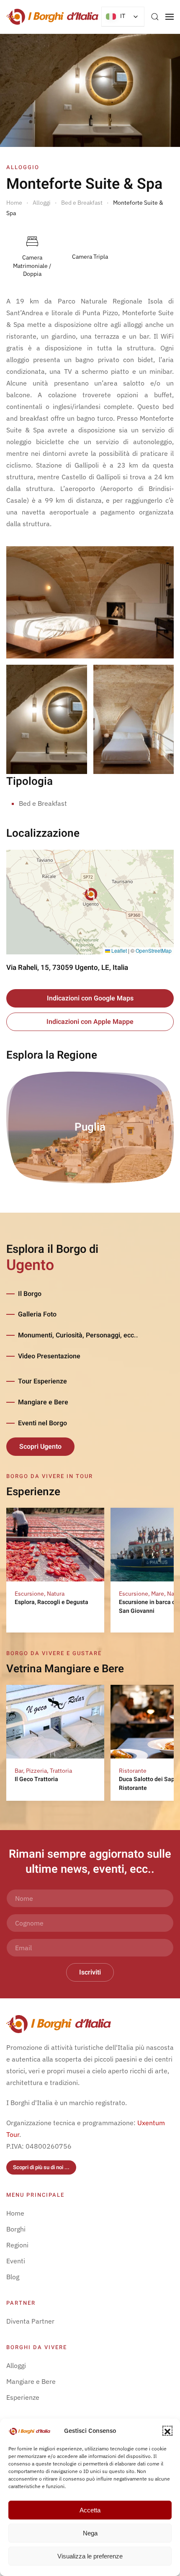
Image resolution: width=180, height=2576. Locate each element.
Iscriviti (90, 1972)
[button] (167, 2431)
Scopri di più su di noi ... (41, 2167)
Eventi (16, 2261)
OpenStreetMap (154, 950)
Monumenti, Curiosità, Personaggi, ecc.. (78, 1335)
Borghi (16, 2229)
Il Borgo (30, 1294)
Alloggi (16, 2365)
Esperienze (23, 2397)
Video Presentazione (49, 1356)
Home (15, 2213)
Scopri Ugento (40, 1447)
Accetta (90, 2510)
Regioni (17, 2245)
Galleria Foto (37, 1314)
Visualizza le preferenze (90, 2556)
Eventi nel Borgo (42, 1423)
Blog (13, 2277)
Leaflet (118, 950)
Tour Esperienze (42, 1381)
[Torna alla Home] (52, 17)
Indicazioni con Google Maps (90, 998)
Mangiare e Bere (43, 1402)
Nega (90, 2533)
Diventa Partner (30, 2321)
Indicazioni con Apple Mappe (90, 1022)
